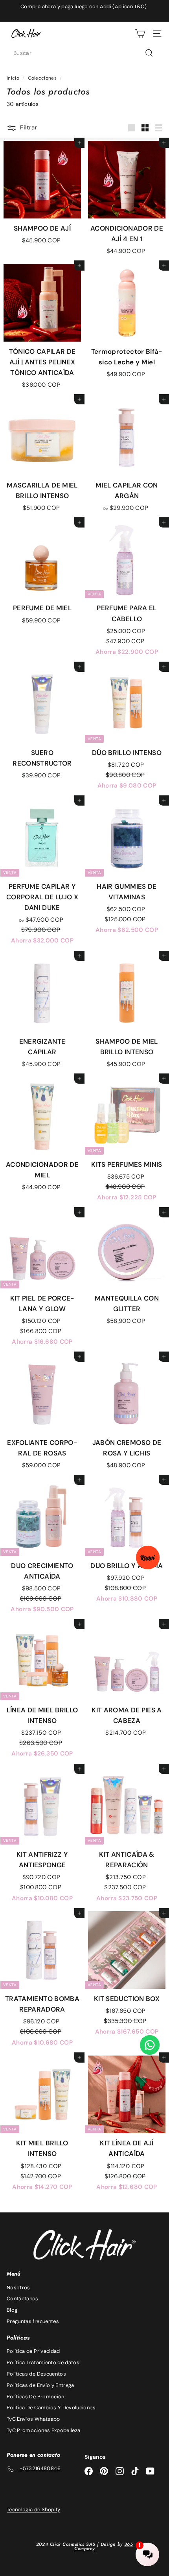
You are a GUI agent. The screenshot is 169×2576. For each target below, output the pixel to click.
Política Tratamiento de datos (43, 2362)
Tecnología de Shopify (33, 2510)
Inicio (13, 78)
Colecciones (42, 78)
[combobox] (84, 53)
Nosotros (18, 2288)
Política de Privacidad (33, 2351)
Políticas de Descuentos (36, 2374)
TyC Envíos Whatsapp (33, 2419)
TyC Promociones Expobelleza (43, 2430)
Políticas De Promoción (36, 2397)
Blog (12, 2310)
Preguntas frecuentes (33, 2321)
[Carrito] (140, 34)
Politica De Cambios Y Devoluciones (51, 2408)
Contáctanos (23, 2299)
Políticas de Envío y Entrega (40, 2385)
